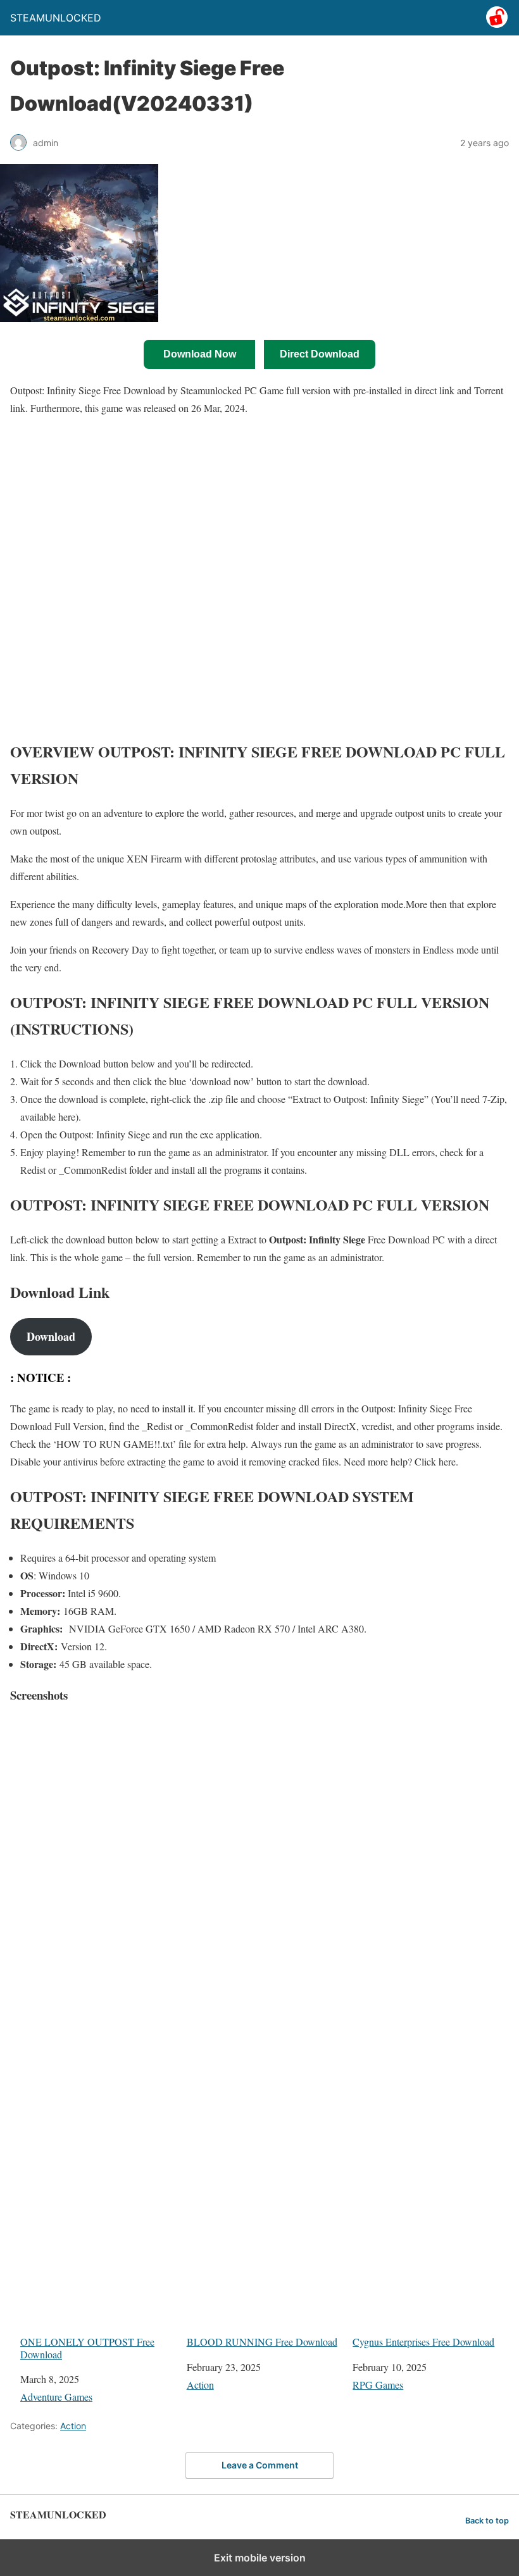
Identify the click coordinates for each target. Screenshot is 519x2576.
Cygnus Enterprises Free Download (423, 2342)
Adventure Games (56, 2397)
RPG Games (378, 2385)
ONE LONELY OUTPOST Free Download (87, 2348)
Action (200, 2385)
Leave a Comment (260, 2465)
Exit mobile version (260, 2558)
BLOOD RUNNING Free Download (262, 2342)
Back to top (487, 2521)
